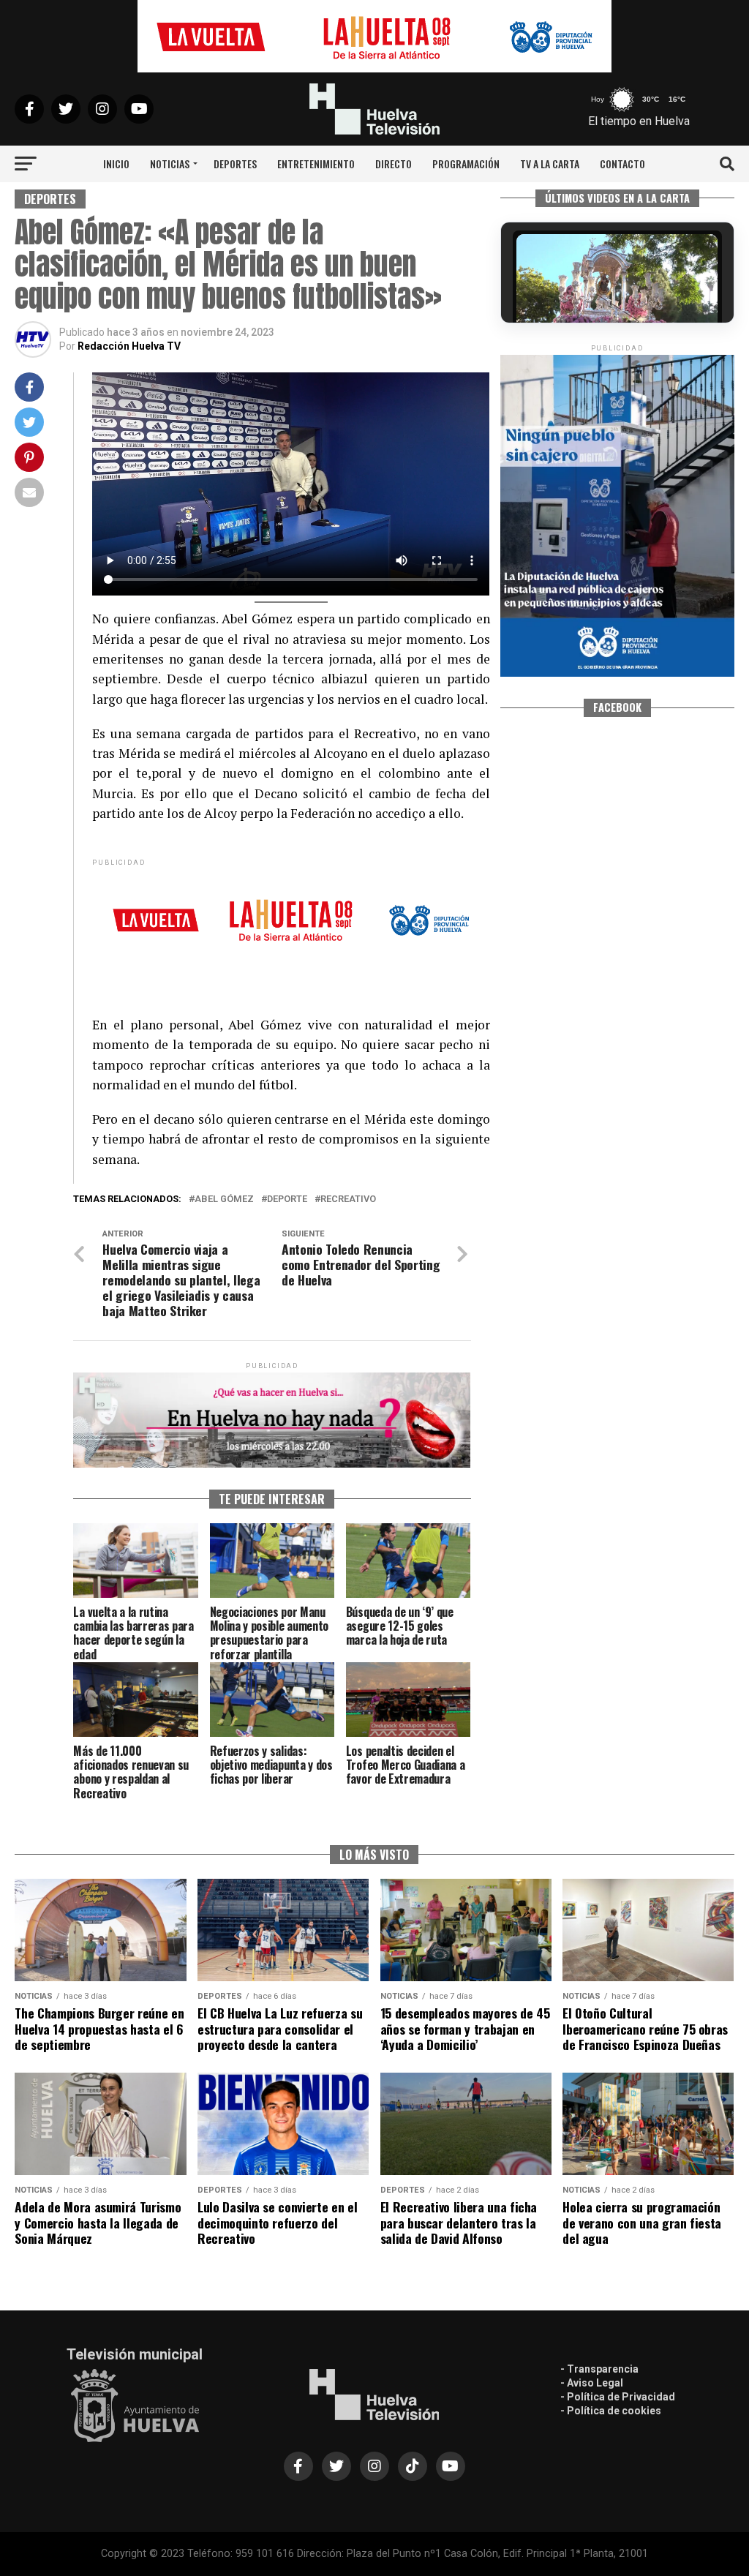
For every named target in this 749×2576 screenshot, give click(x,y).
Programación (466, 164)
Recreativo (348, 1199)
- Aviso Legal (592, 2383)
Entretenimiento (316, 164)
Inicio (116, 164)
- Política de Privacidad (618, 2397)
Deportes (235, 164)
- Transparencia (599, 2369)
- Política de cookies (611, 2411)
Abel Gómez (224, 1199)
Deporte (287, 1199)
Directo (394, 164)
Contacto (622, 164)
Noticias (170, 164)
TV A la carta (550, 164)
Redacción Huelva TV (129, 346)
